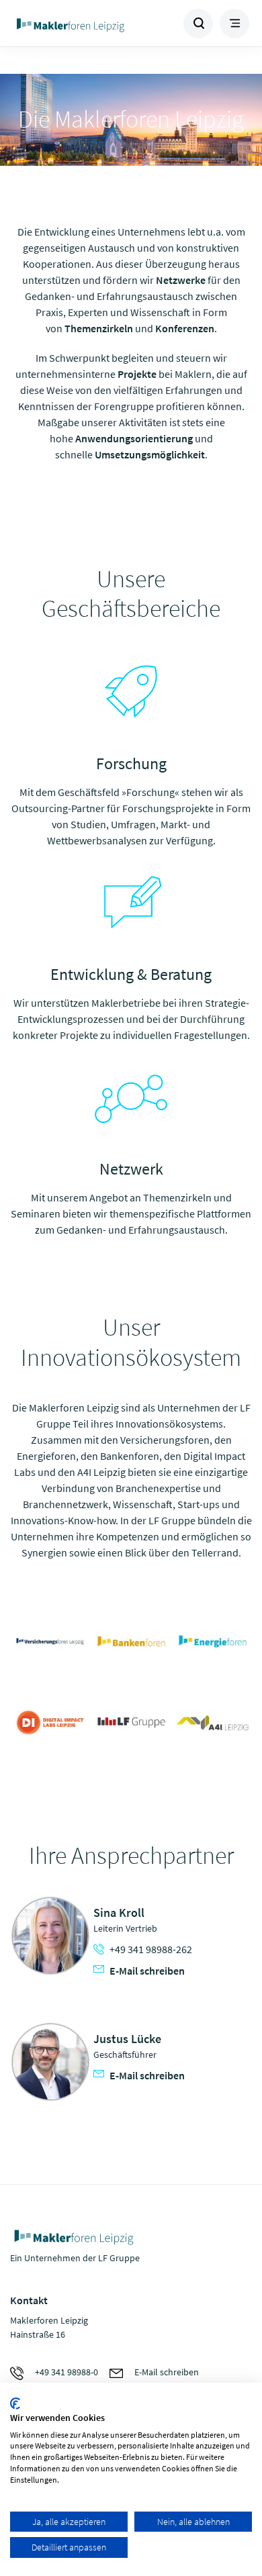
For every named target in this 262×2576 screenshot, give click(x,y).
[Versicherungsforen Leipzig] (50, 1641)
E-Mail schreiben (147, 1971)
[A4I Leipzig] (213, 1723)
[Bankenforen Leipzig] (131, 1641)
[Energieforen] (213, 1641)
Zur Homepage (71, 23)
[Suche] (198, 23)
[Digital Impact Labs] (50, 1723)
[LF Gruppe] (131, 1723)
